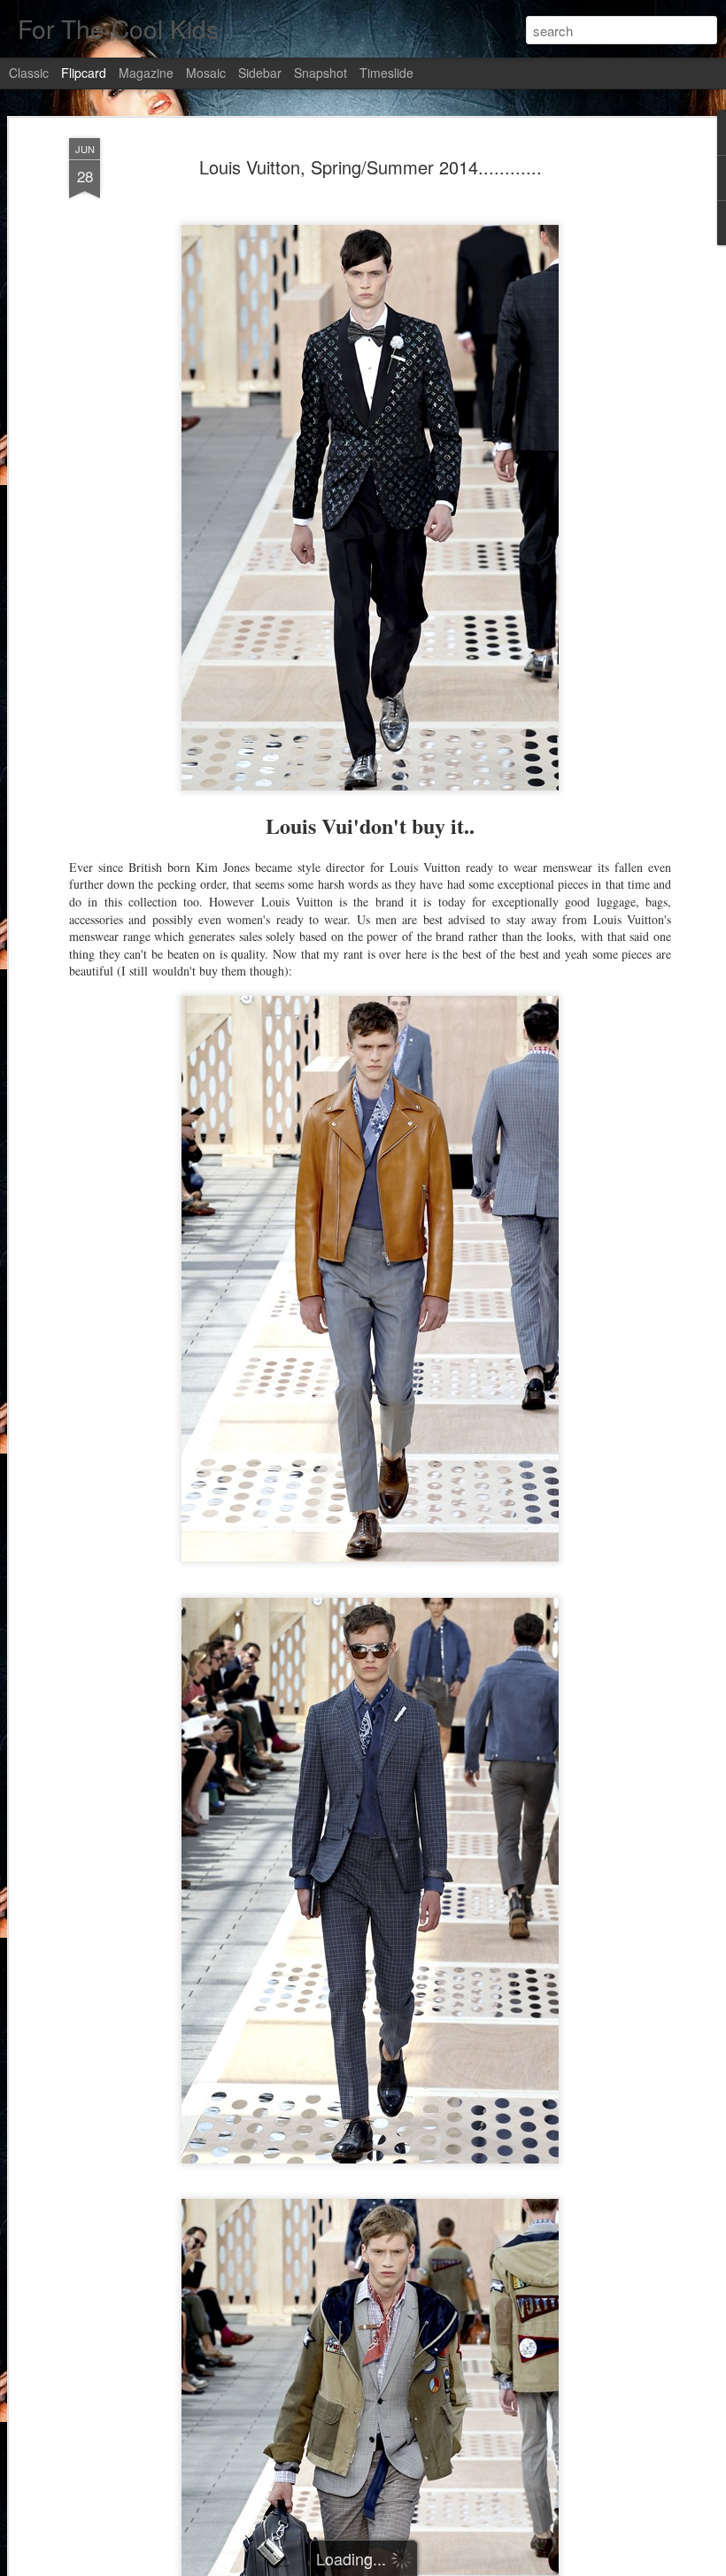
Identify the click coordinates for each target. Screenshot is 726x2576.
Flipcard (84, 73)
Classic (29, 73)
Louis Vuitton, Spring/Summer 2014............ (371, 167)
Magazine (146, 73)
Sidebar (260, 73)
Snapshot (321, 73)
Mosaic (206, 73)
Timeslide (386, 73)
